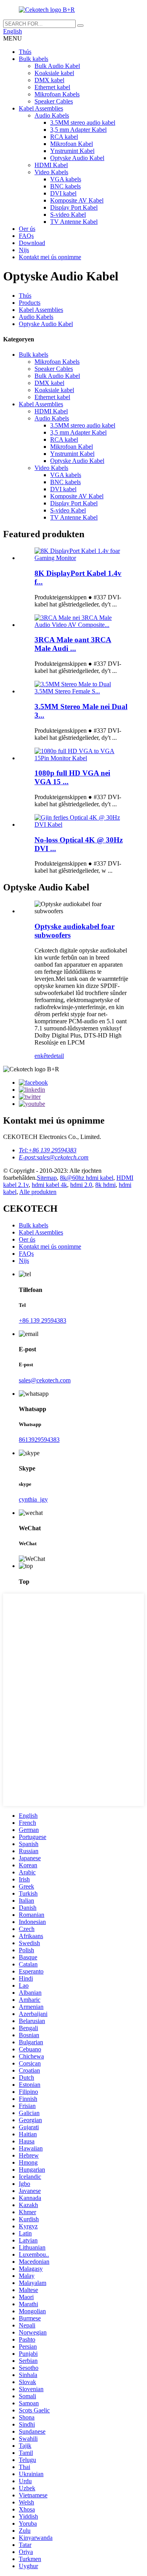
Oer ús (27, 229)
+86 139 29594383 (43, 1320)
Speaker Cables (54, 101)
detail (57, 1056)
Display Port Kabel (74, 207)
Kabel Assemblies (41, 108)
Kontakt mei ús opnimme (50, 257)
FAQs (26, 236)
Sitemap (47, 1178)
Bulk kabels (34, 59)
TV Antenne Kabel (74, 222)
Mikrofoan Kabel (72, 144)
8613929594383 (39, 1440)
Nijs (24, 250)
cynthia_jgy (33, 1499)
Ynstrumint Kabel (72, 151)
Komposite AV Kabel (77, 200)
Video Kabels (51, 172)
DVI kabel (63, 193)
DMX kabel (49, 80)
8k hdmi (105, 1185)
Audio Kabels (52, 115)
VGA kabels (66, 179)
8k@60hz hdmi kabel (87, 1178)
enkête (43, 1056)
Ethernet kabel (52, 87)
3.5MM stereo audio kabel (83, 123)
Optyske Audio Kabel (77, 158)
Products (30, 303)
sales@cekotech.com (45, 1380)
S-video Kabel (68, 215)
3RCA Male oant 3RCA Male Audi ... (73, 644)
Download (32, 243)
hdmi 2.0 (81, 1185)
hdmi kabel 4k (49, 1185)
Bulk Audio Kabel (57, 66)
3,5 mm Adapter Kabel (78, 130)
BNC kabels (65, 186)
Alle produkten (38, 1192)
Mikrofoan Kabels (57, 94)
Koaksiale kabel (54, 73)
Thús (25, 52)
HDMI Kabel (51, 165)
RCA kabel (64, 137)
